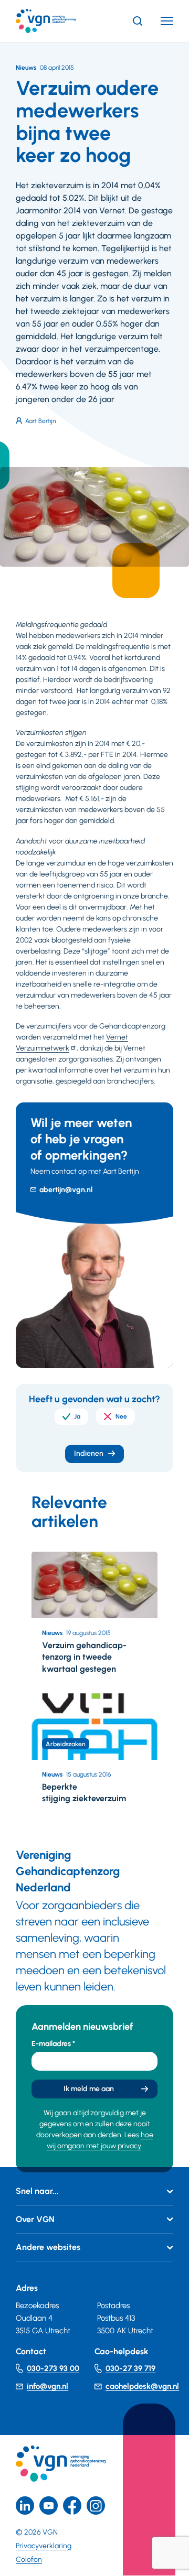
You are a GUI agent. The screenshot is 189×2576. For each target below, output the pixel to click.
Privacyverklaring (44, 2546)
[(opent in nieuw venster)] (72, 2505)
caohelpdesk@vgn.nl (142, 2386)
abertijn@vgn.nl (66, 1190)
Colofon (29, 2559)
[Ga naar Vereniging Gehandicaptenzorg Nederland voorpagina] (61, 21)
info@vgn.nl (48, 2386)
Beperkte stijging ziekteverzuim (84, 1793)
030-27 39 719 (130, 2368)
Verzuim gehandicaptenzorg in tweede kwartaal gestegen (84, 1657)
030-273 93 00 (53, 2368)
